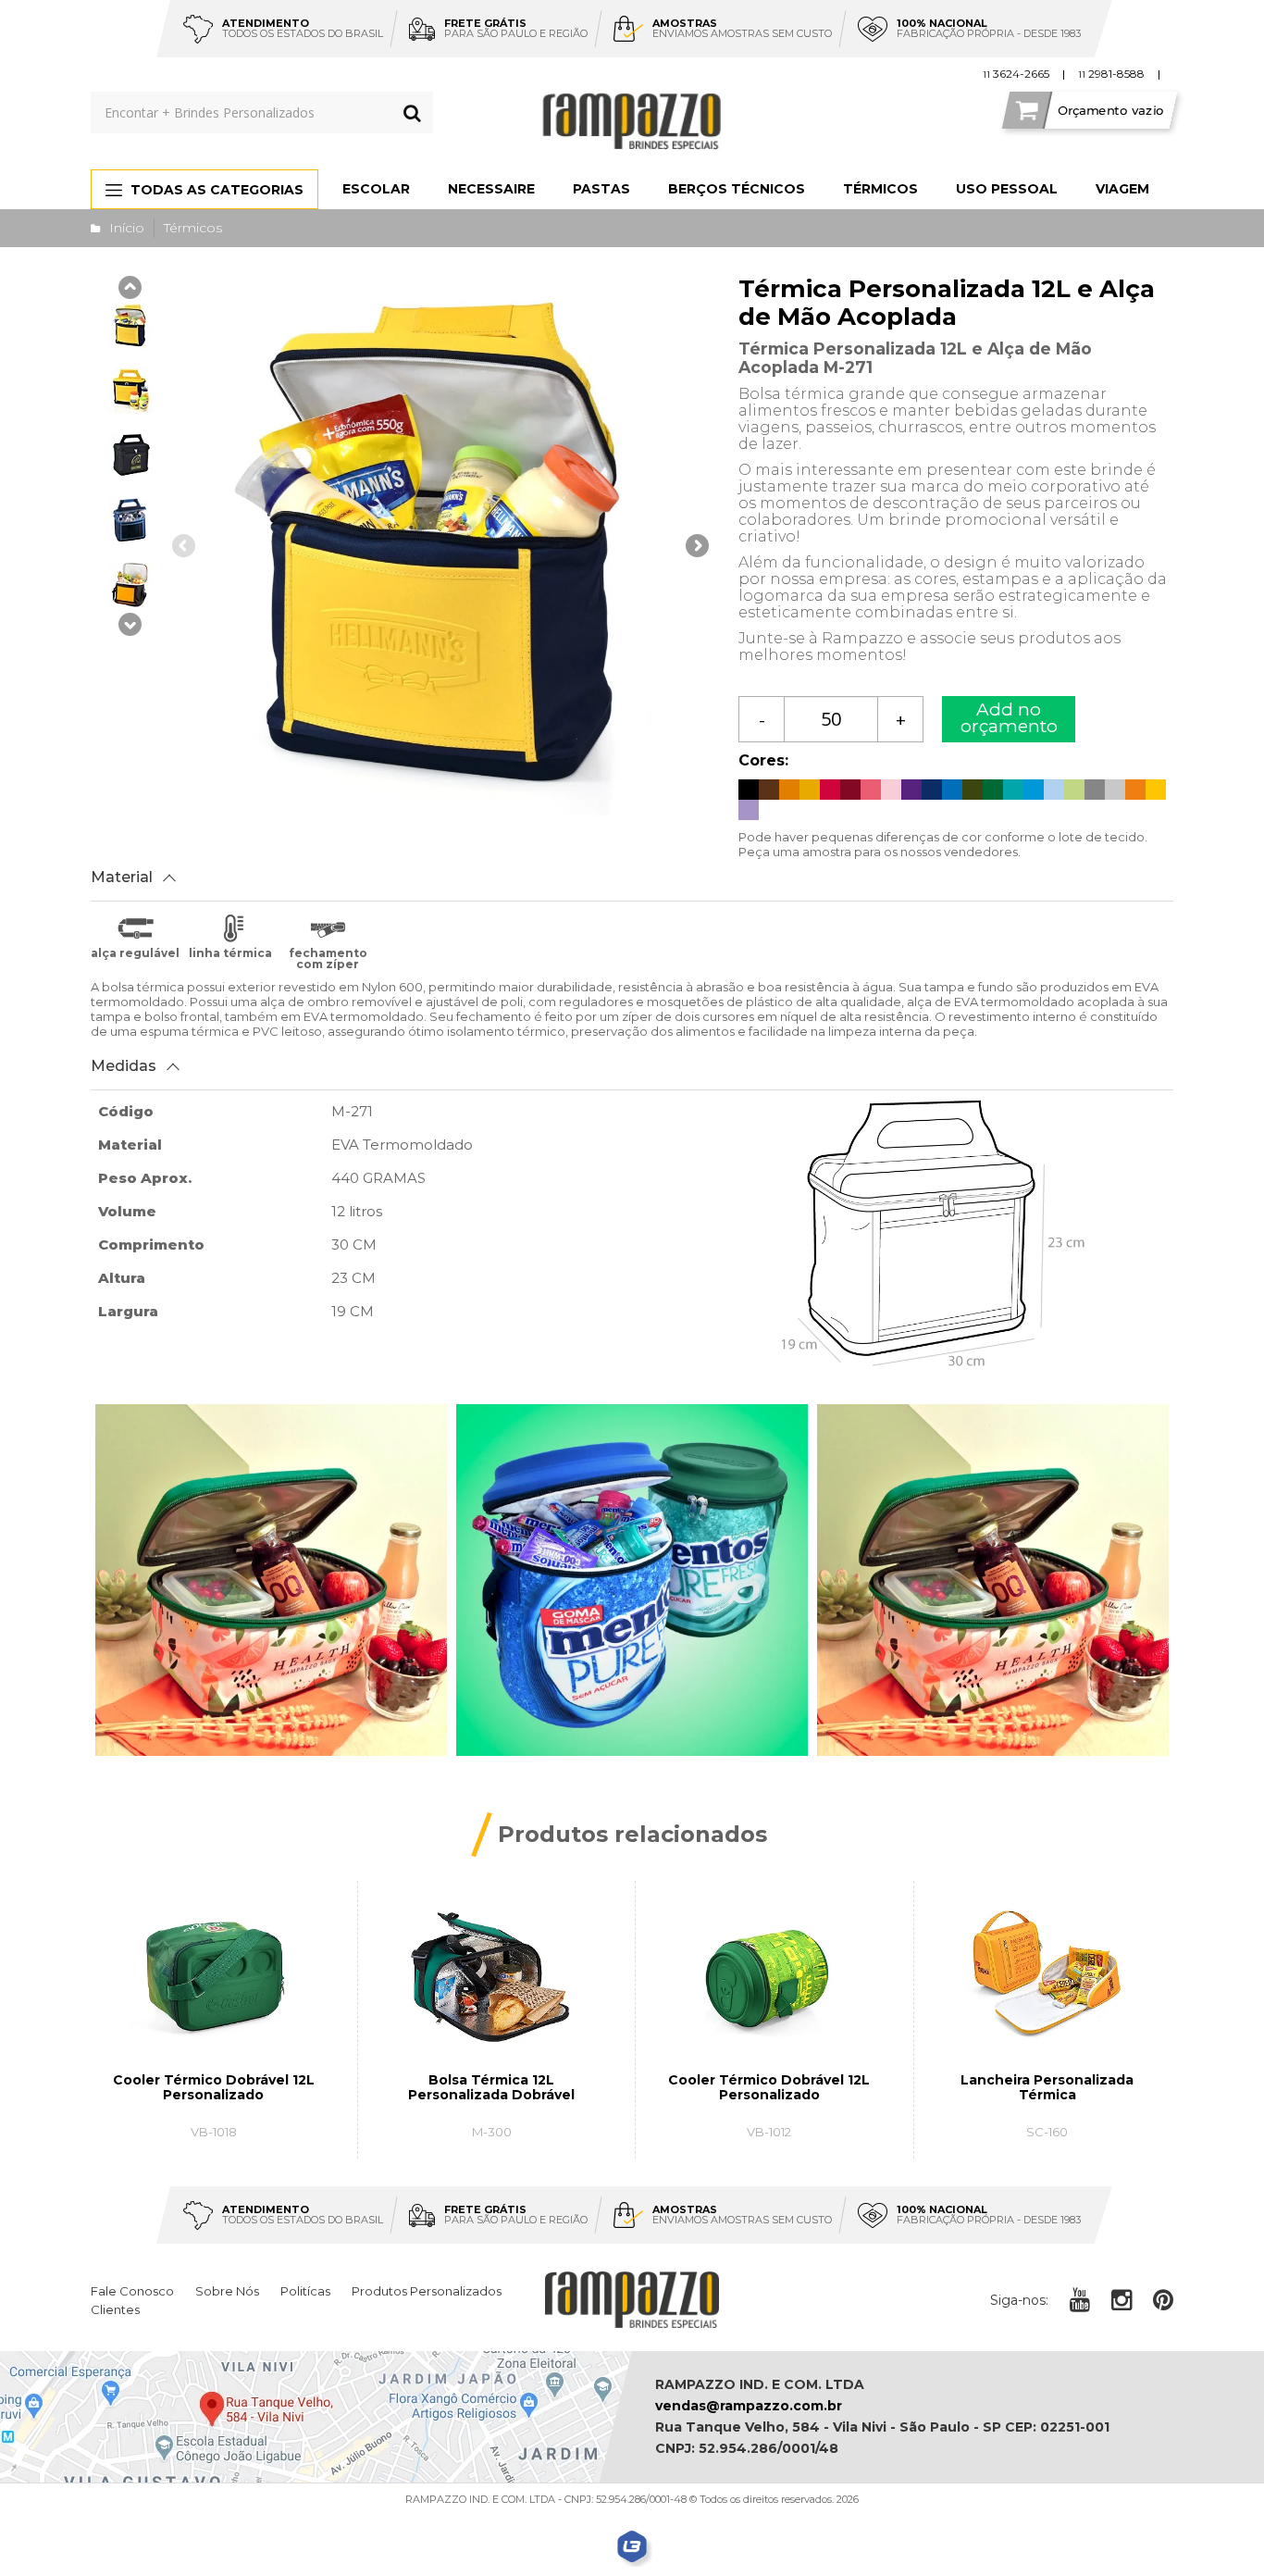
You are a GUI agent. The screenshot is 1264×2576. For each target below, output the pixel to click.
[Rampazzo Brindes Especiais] (632, 2300)
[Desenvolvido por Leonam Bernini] (632, 2547)
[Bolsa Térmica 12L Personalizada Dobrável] (491, 2020)
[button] (130, 627)
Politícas (305, 2291)
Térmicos (193, 228)
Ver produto (226, 2140)
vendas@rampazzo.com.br (749, 2406)
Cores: (763, 760)
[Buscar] (412, 112)
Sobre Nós (227, 2291)
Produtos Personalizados (427, 2291)
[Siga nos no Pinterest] (1163, 2300)
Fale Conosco (132, 2291)
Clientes (115, 2309)
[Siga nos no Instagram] (1121, 2300)
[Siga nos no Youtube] (1080, 2300)
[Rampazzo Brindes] (632, 121)
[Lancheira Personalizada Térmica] (1047, 2020)
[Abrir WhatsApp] (1218, 2529)
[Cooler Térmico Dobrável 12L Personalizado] (213, 2020)
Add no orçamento (1009, 718)
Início (127, 228)
